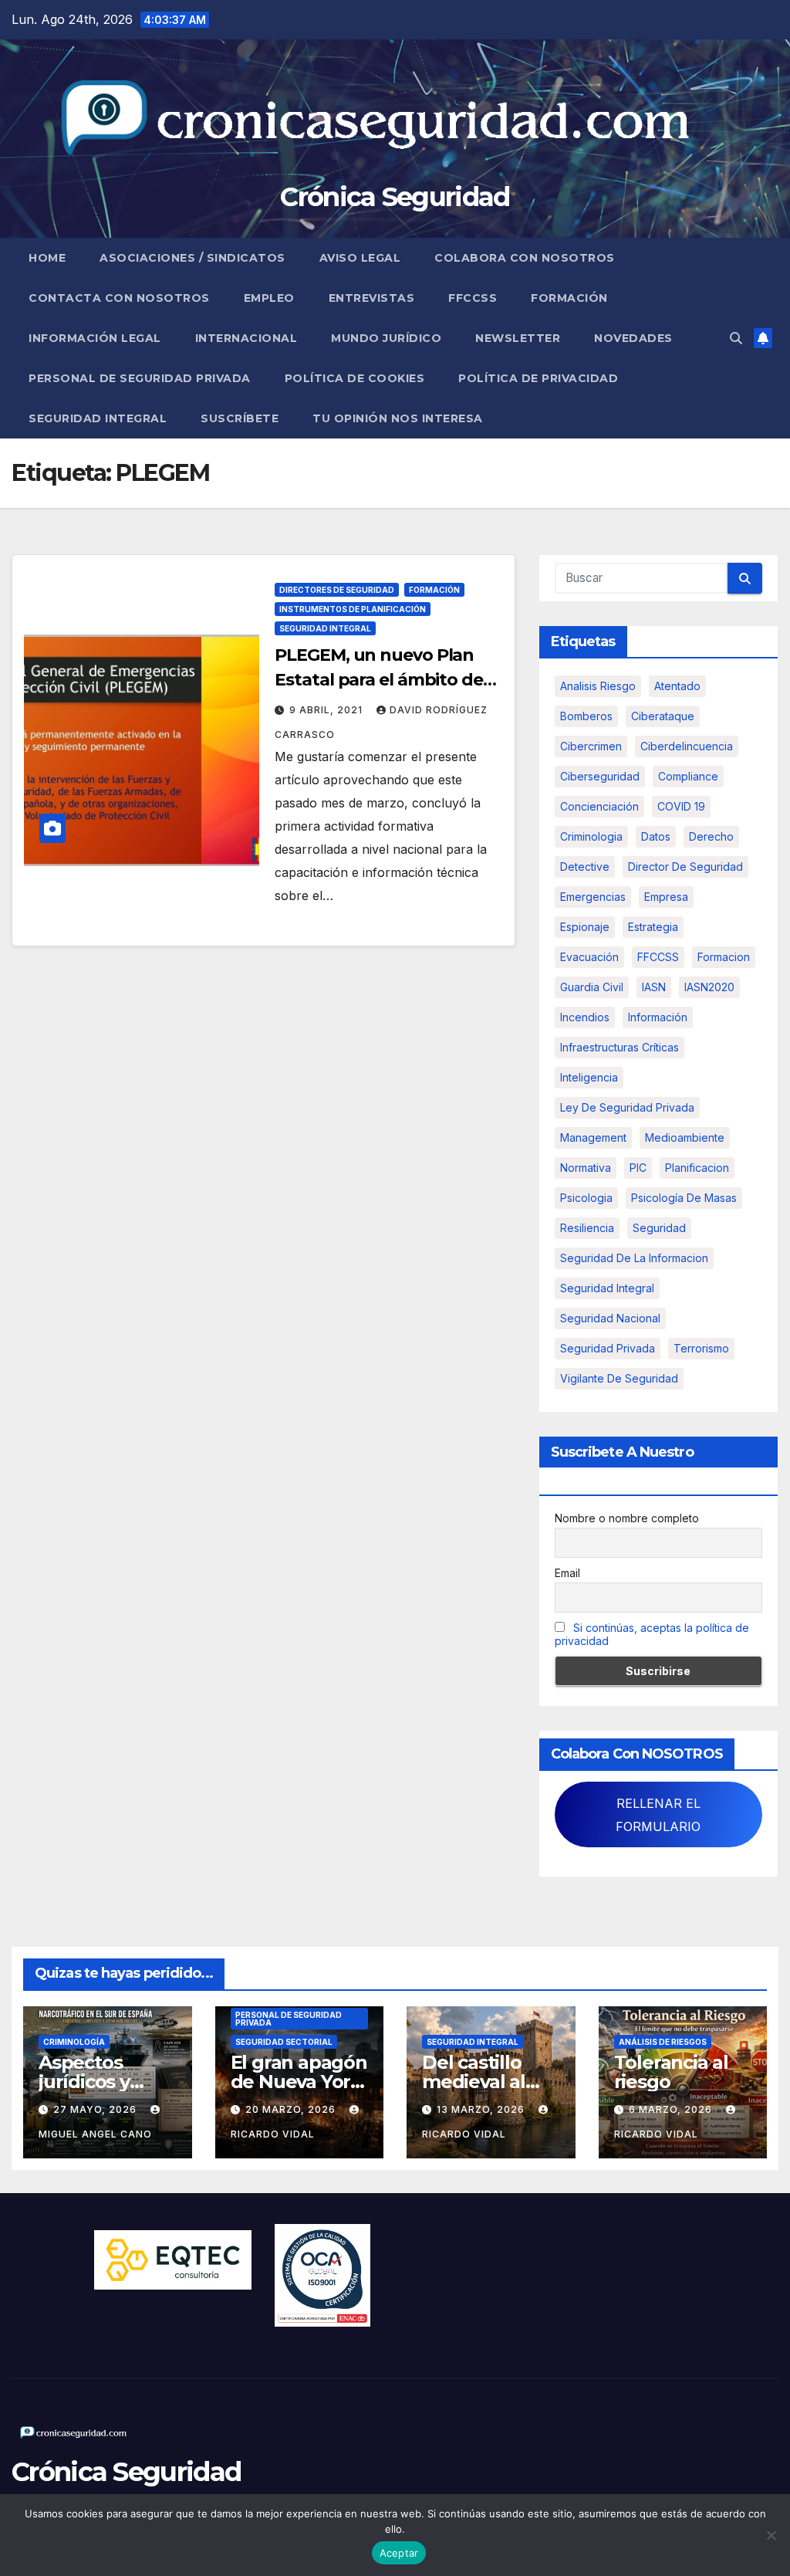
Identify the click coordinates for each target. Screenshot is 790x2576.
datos (656, 836)
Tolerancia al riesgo (671, 2072)
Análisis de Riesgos (663, 2042)
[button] (736, 338)
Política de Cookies (355, 378)
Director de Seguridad (685, 867)
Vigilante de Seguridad (619, 1378)
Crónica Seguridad (395, 197)
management (593, 1137)
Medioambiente (685, 1137)
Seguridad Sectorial (284, 2042)
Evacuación (589, 957)
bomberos (586, 716)
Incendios (585, 1017)
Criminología (74, 2042)
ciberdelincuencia (687, 746)
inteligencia (589, 1077)
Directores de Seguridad (337, 590)
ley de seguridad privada (627, 1107)
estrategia (653, 927)
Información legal (95, 338)
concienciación (599, 806)
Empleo (269, 298)
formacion (724, 957)
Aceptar (399, 2553)
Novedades (633, 338)
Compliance (688, 776)
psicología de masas (684, 1198)
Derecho (711, 836)
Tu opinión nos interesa (398, 418)
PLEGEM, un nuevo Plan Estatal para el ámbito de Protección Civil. (379, 680)
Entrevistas (372, 298)
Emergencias (593, 897)
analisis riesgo (598, 686)
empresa (666, 897)
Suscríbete (240, 418)
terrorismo (701, 1348)
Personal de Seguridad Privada (140, 378)
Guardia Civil (592, 987)
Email (567, 1573)
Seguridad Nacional (610, 1318)
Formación (569, 298)
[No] (771, 2535)
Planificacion (697, 1168)
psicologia (586, 1198)
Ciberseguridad (600, 776)
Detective (585, 867)
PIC (638, 1168)
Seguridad (659, 1228)
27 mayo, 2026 (96, 2109)
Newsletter (518, 338)
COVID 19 (681, 806)
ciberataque (663, 716)
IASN (654, 987)
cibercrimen (591, 746)
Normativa (586, 1168)
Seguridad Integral (98, 418)
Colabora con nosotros (525, 258)
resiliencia (587, 1228)
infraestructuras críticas (620, 1047)
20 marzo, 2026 (292, 2109)
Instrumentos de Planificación (353, 609)
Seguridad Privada (608, 1348)
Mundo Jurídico (386, 338)
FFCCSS (473, 298)
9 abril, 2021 (327, 710)
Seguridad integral (607, 1288)
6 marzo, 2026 (672, 2109)
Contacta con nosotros (119, 298)
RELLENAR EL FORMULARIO (658, 1815)
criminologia (591, 836)
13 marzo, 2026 (482, 2109)
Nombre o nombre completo (627, 1518)
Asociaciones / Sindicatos (192, 258)
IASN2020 (709, 987)
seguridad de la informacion (634, 1258)
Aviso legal (360, 258)
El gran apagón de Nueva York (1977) (299, 2082)
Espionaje (585, 927)
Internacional (246, 338)
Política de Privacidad (538, 378)
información (658, 1017)
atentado (677, 686)
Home (47, 258)
